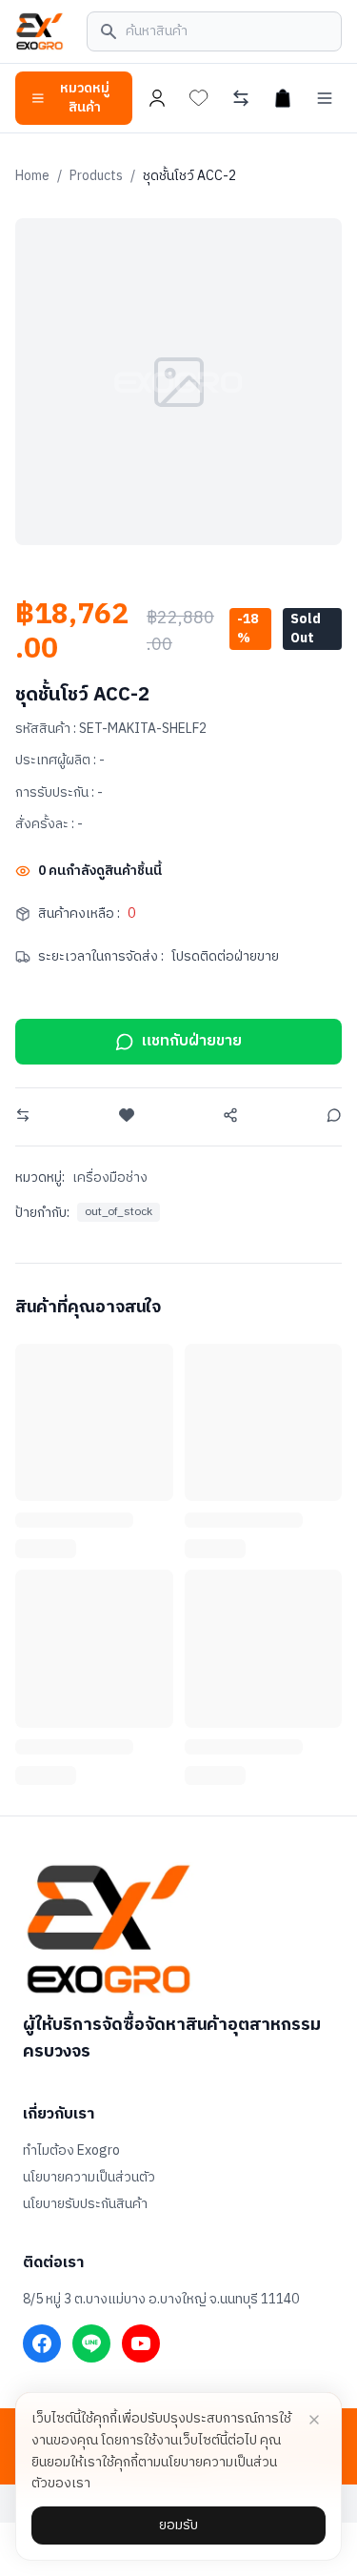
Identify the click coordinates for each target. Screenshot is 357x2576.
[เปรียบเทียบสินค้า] (241, 98)
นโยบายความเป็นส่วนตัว (89, 2178)
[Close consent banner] (314, 2420)
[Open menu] (325, 98)
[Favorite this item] (127, 1115)
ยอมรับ (178, 2525)
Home (32, 176)
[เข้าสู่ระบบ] (157, 98)
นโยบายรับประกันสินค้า (85, 2204)
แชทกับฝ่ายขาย (192, 1041)
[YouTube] (141, 2343)
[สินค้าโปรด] (199, 98)
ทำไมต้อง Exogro (71, 2151)
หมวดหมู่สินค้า (85, 98)
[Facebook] (42, 2343)
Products (96, 176)
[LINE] (91, 2343)
